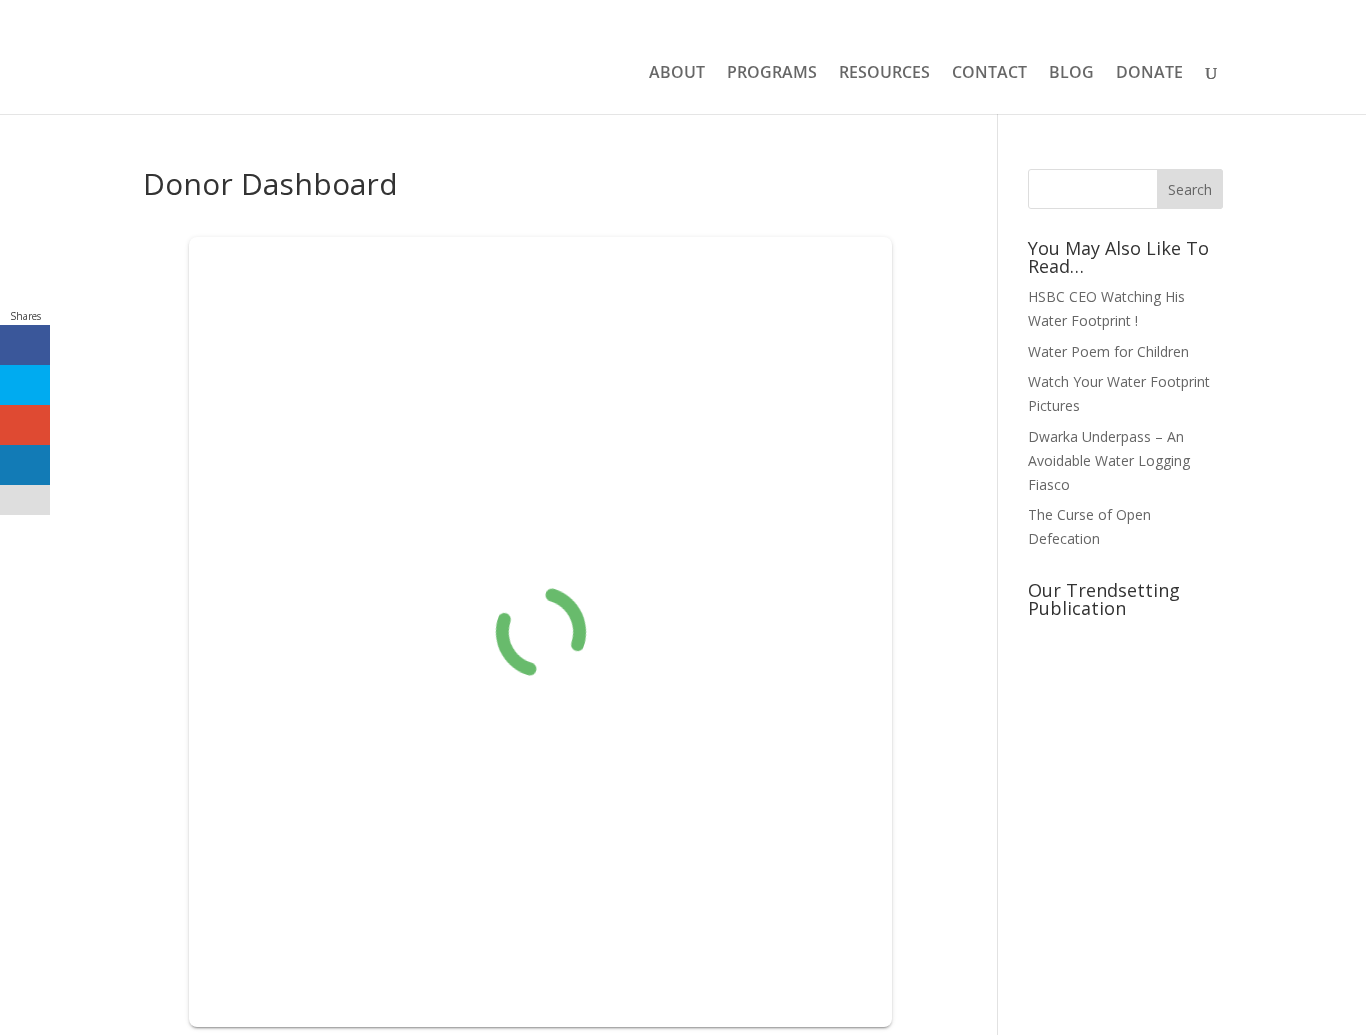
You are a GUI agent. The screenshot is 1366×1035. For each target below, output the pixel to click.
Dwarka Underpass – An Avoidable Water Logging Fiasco (1109, 460)
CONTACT (989, 74)
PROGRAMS (772, 74)
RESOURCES (884, 74)
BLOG (1071, 74)
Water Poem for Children (1108, 351)
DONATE (1149, 74)
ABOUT (677, 74)
